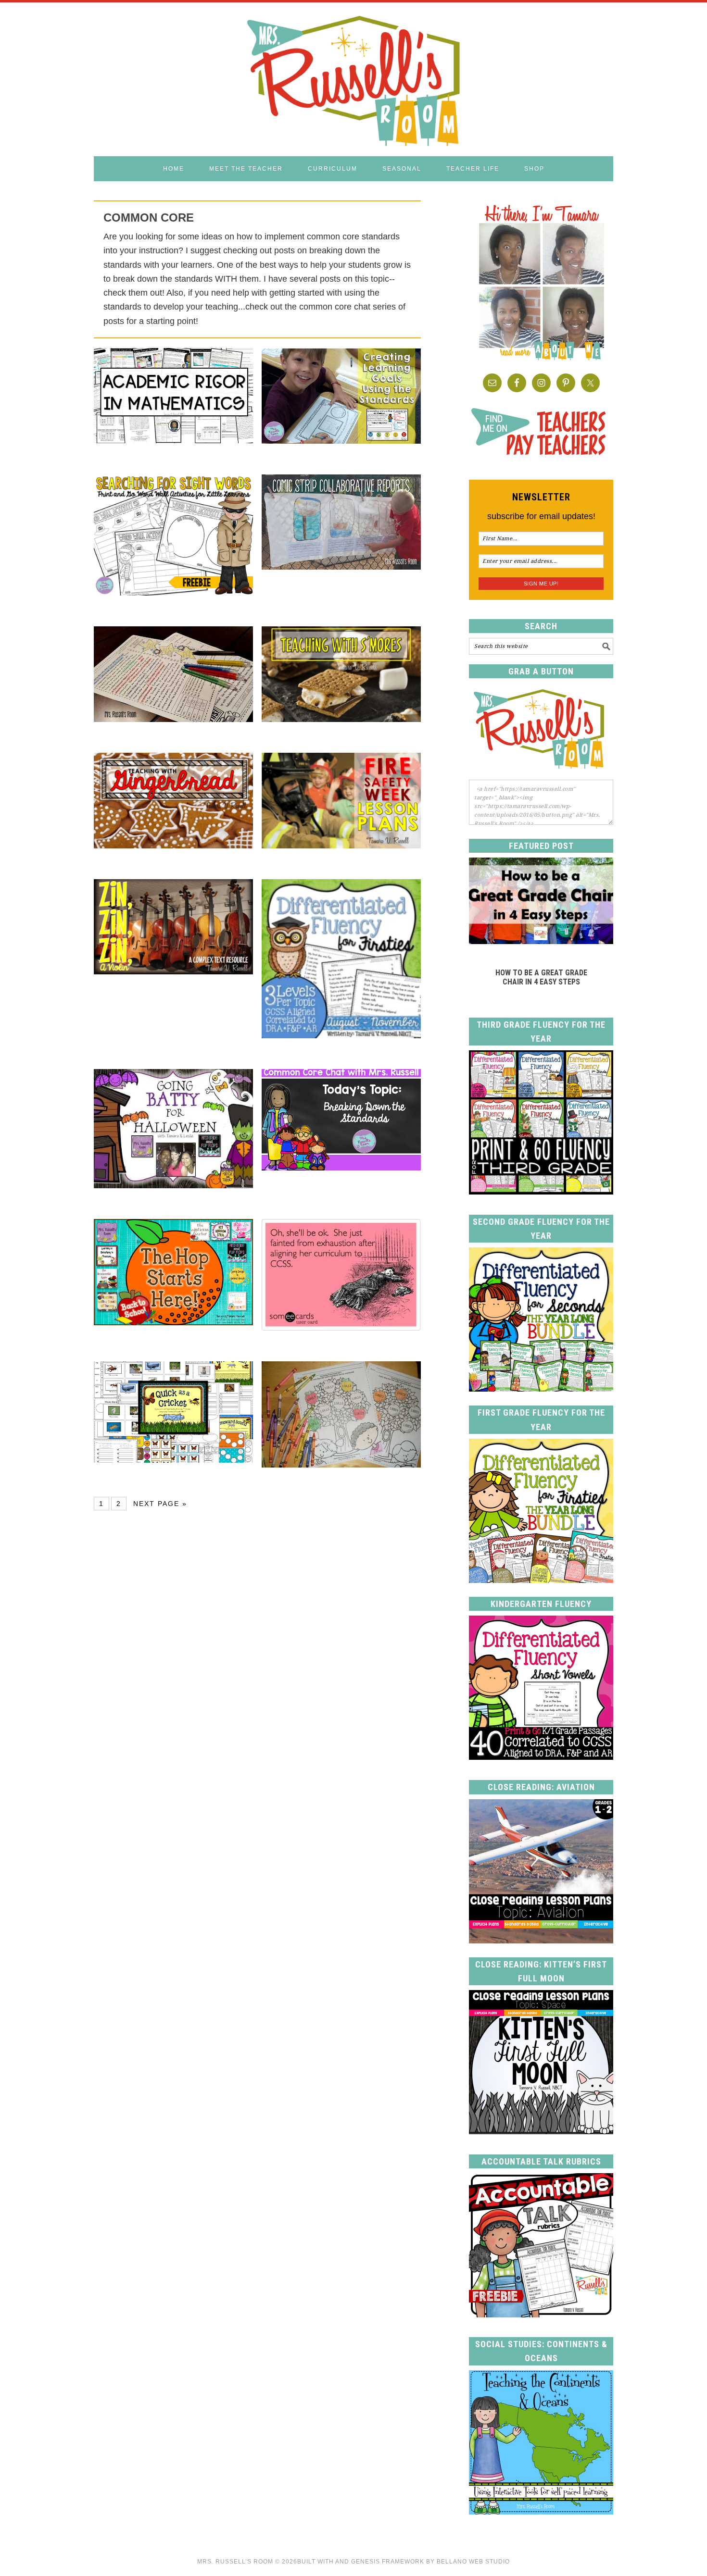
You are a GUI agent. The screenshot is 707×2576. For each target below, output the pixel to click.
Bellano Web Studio (473, 2562)
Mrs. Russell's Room (353, 79)
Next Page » (160, 1504)
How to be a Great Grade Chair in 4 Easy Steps (541, 977)
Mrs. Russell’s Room (235, 2562)
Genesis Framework (388, 2562)
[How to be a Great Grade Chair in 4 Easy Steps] (541, 941)
